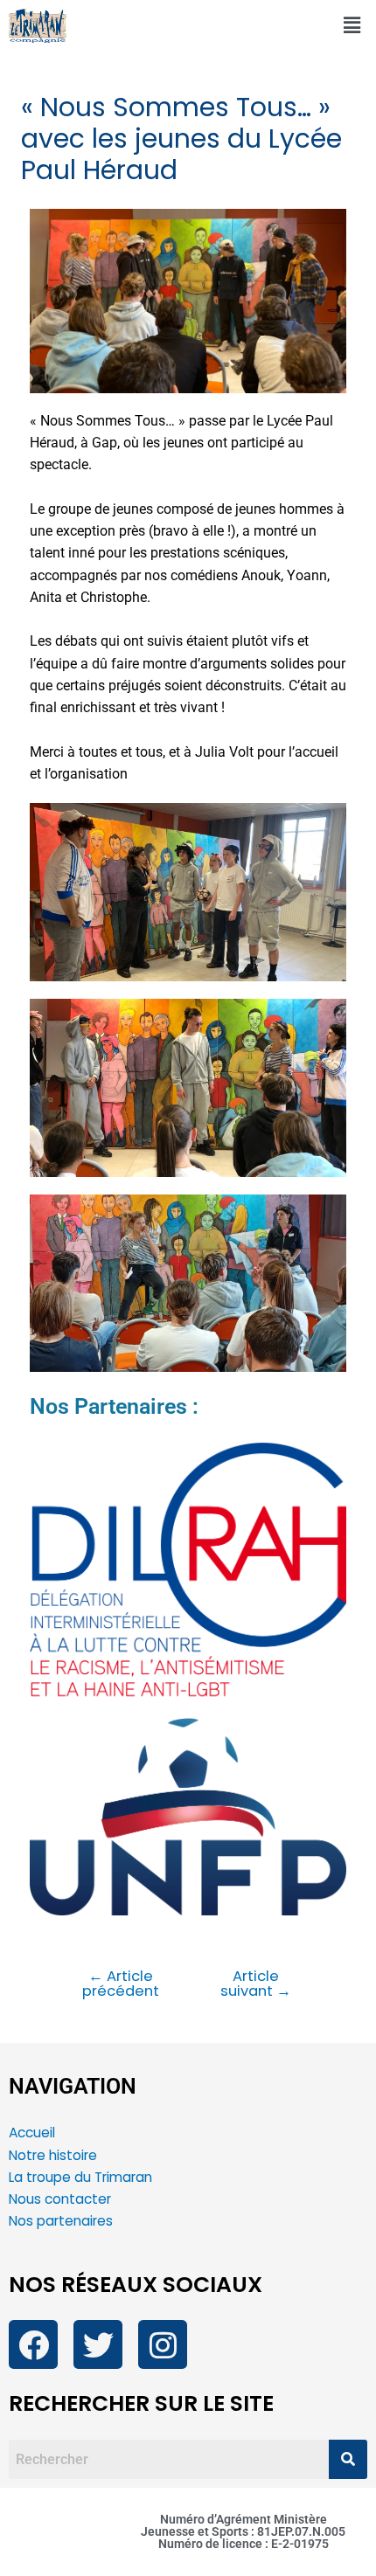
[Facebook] (33, 2344)
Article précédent (121, 1984)
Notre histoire (53, 2155)
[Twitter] (98, 2344)
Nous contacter (62, 2199)
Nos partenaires (61, 2221)
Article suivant (256, 1984)
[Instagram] (163, 2344)
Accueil (32, 2133)
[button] (352, 25)
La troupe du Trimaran (80, 2177)
